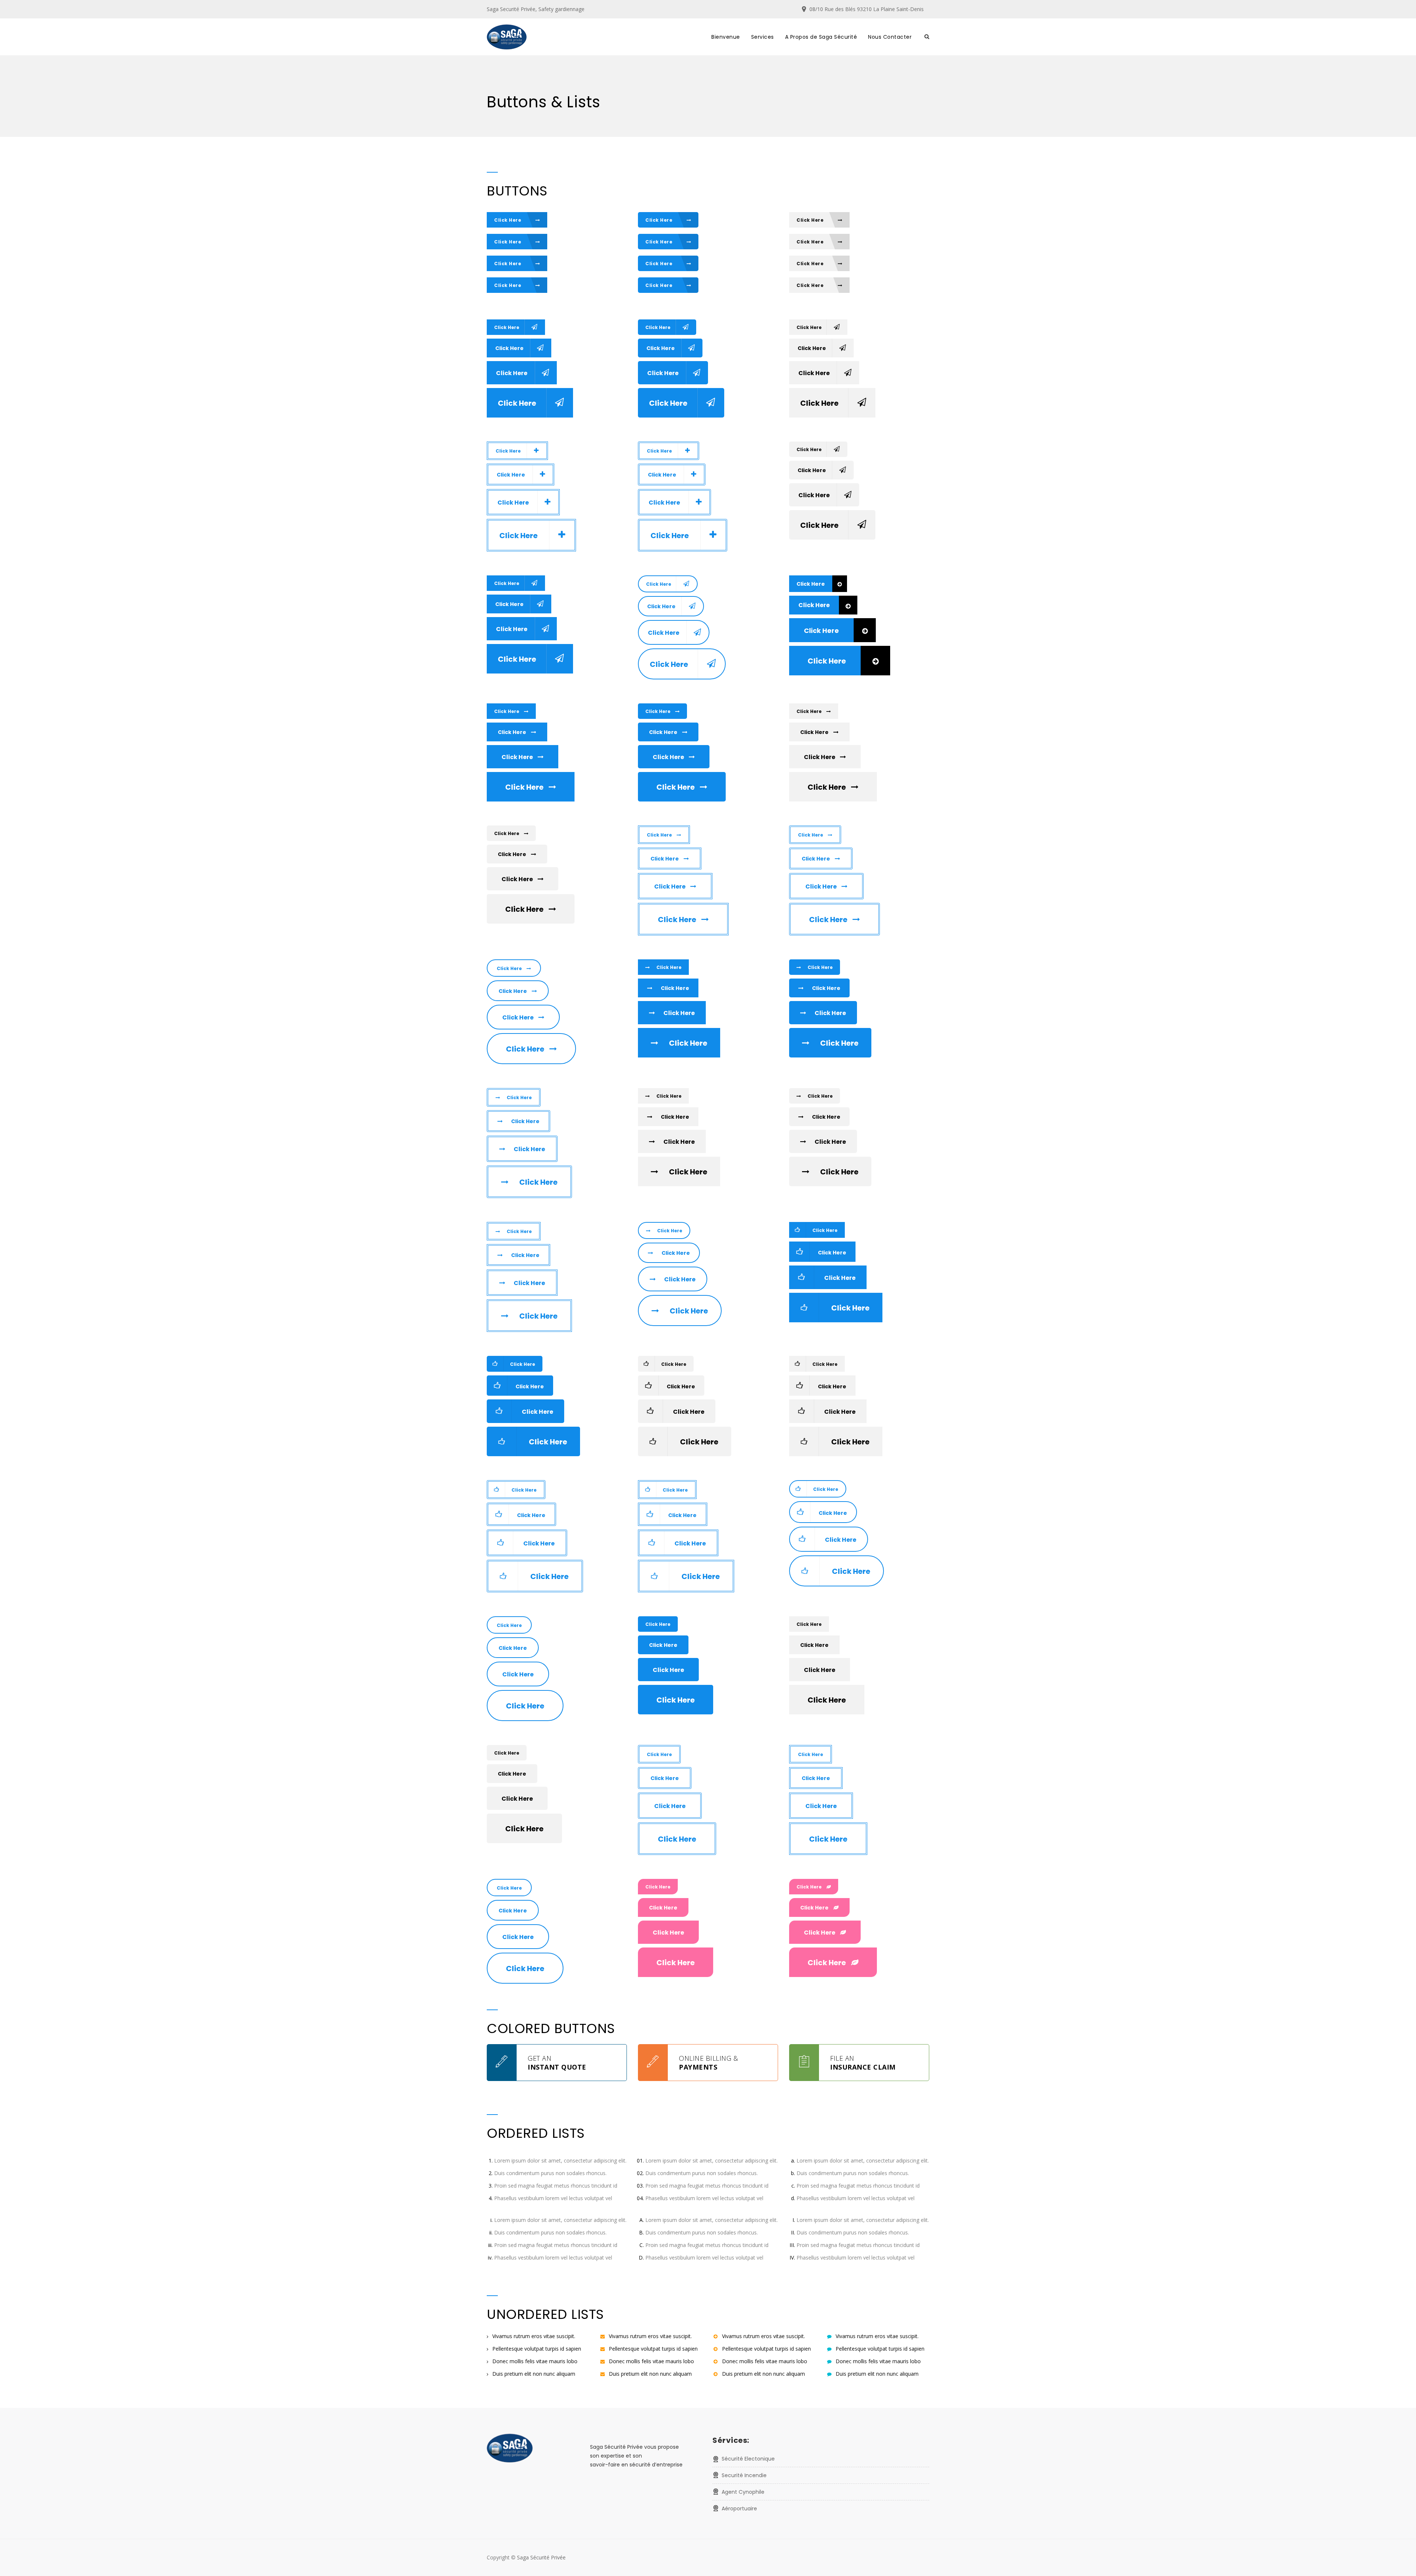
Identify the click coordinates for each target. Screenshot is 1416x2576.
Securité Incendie (744, 2475)
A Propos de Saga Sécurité (821, 37)
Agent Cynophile (743, 2492)
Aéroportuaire (739, 2509)
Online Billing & (708, 2063)
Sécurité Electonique (748, 2459)
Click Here (508, 220)
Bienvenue (726, 37)
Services (763, 37)
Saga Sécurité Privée (541, 2557)
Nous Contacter (890, 37)
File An (863, 2063)
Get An (557, 2063)
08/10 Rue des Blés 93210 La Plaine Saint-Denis (867, 9)
